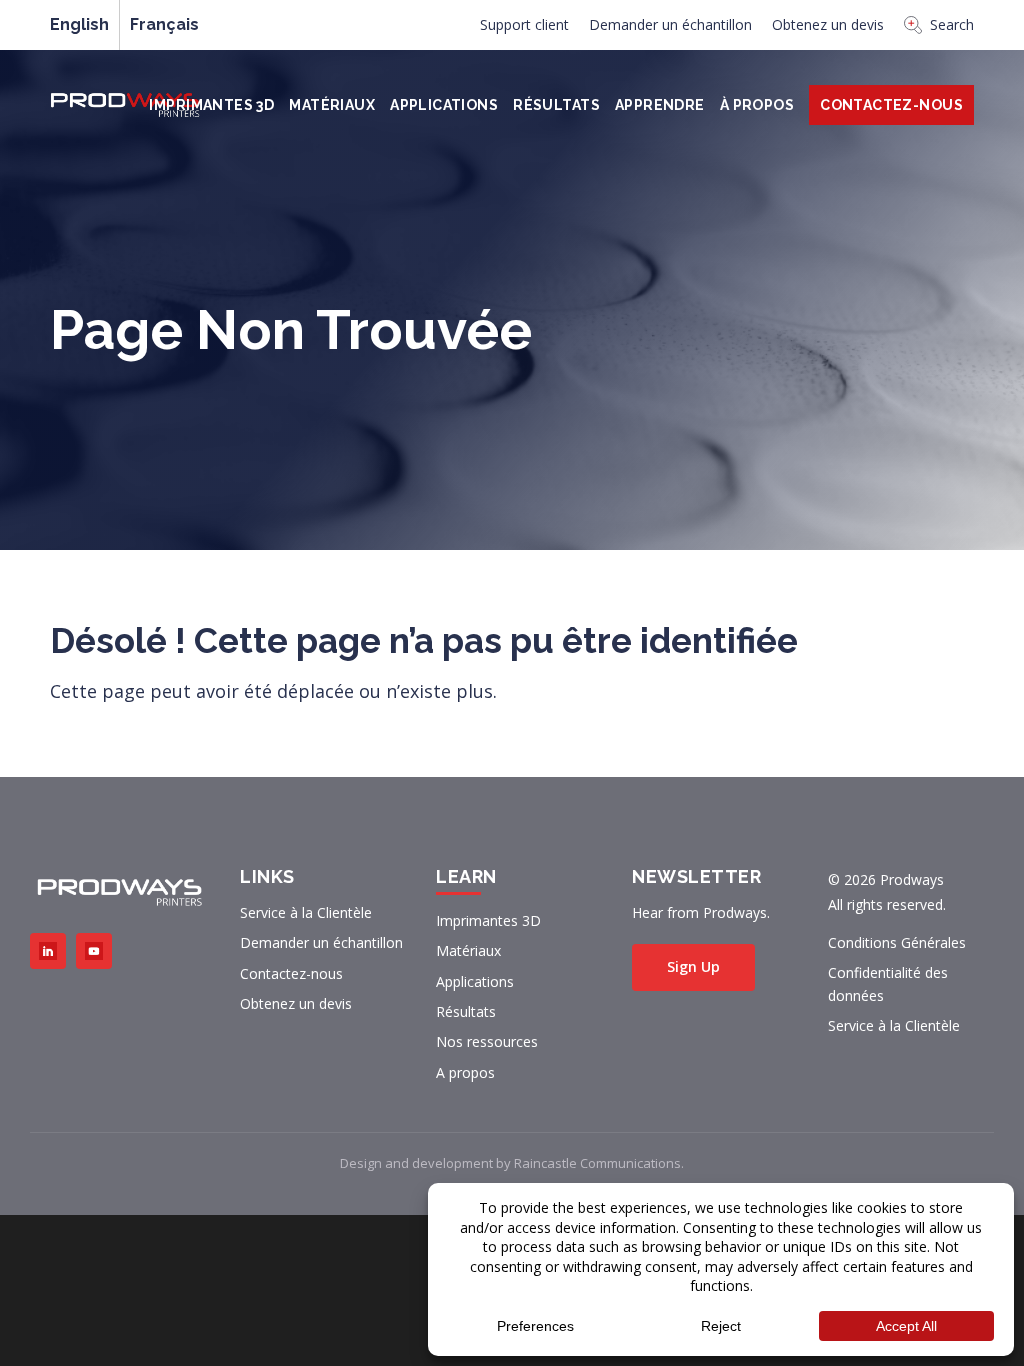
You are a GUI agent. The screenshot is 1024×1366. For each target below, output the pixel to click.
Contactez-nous (291, 973)
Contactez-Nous (891, 105)
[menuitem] (524, 30)
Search (952, 24)
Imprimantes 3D (211, 105)
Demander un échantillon (670, 24)
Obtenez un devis (828, 24)
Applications (444, 105)
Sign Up (693, 966)
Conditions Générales (897, 942)
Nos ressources (487, 1041)
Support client (524, 24)
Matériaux (332, 105)
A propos (465, 1072)
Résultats (556, 105)
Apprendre (660, 105)
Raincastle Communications (597, 1163)
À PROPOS (757, 105)
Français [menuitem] (164, 25)
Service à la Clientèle (306, 912)
